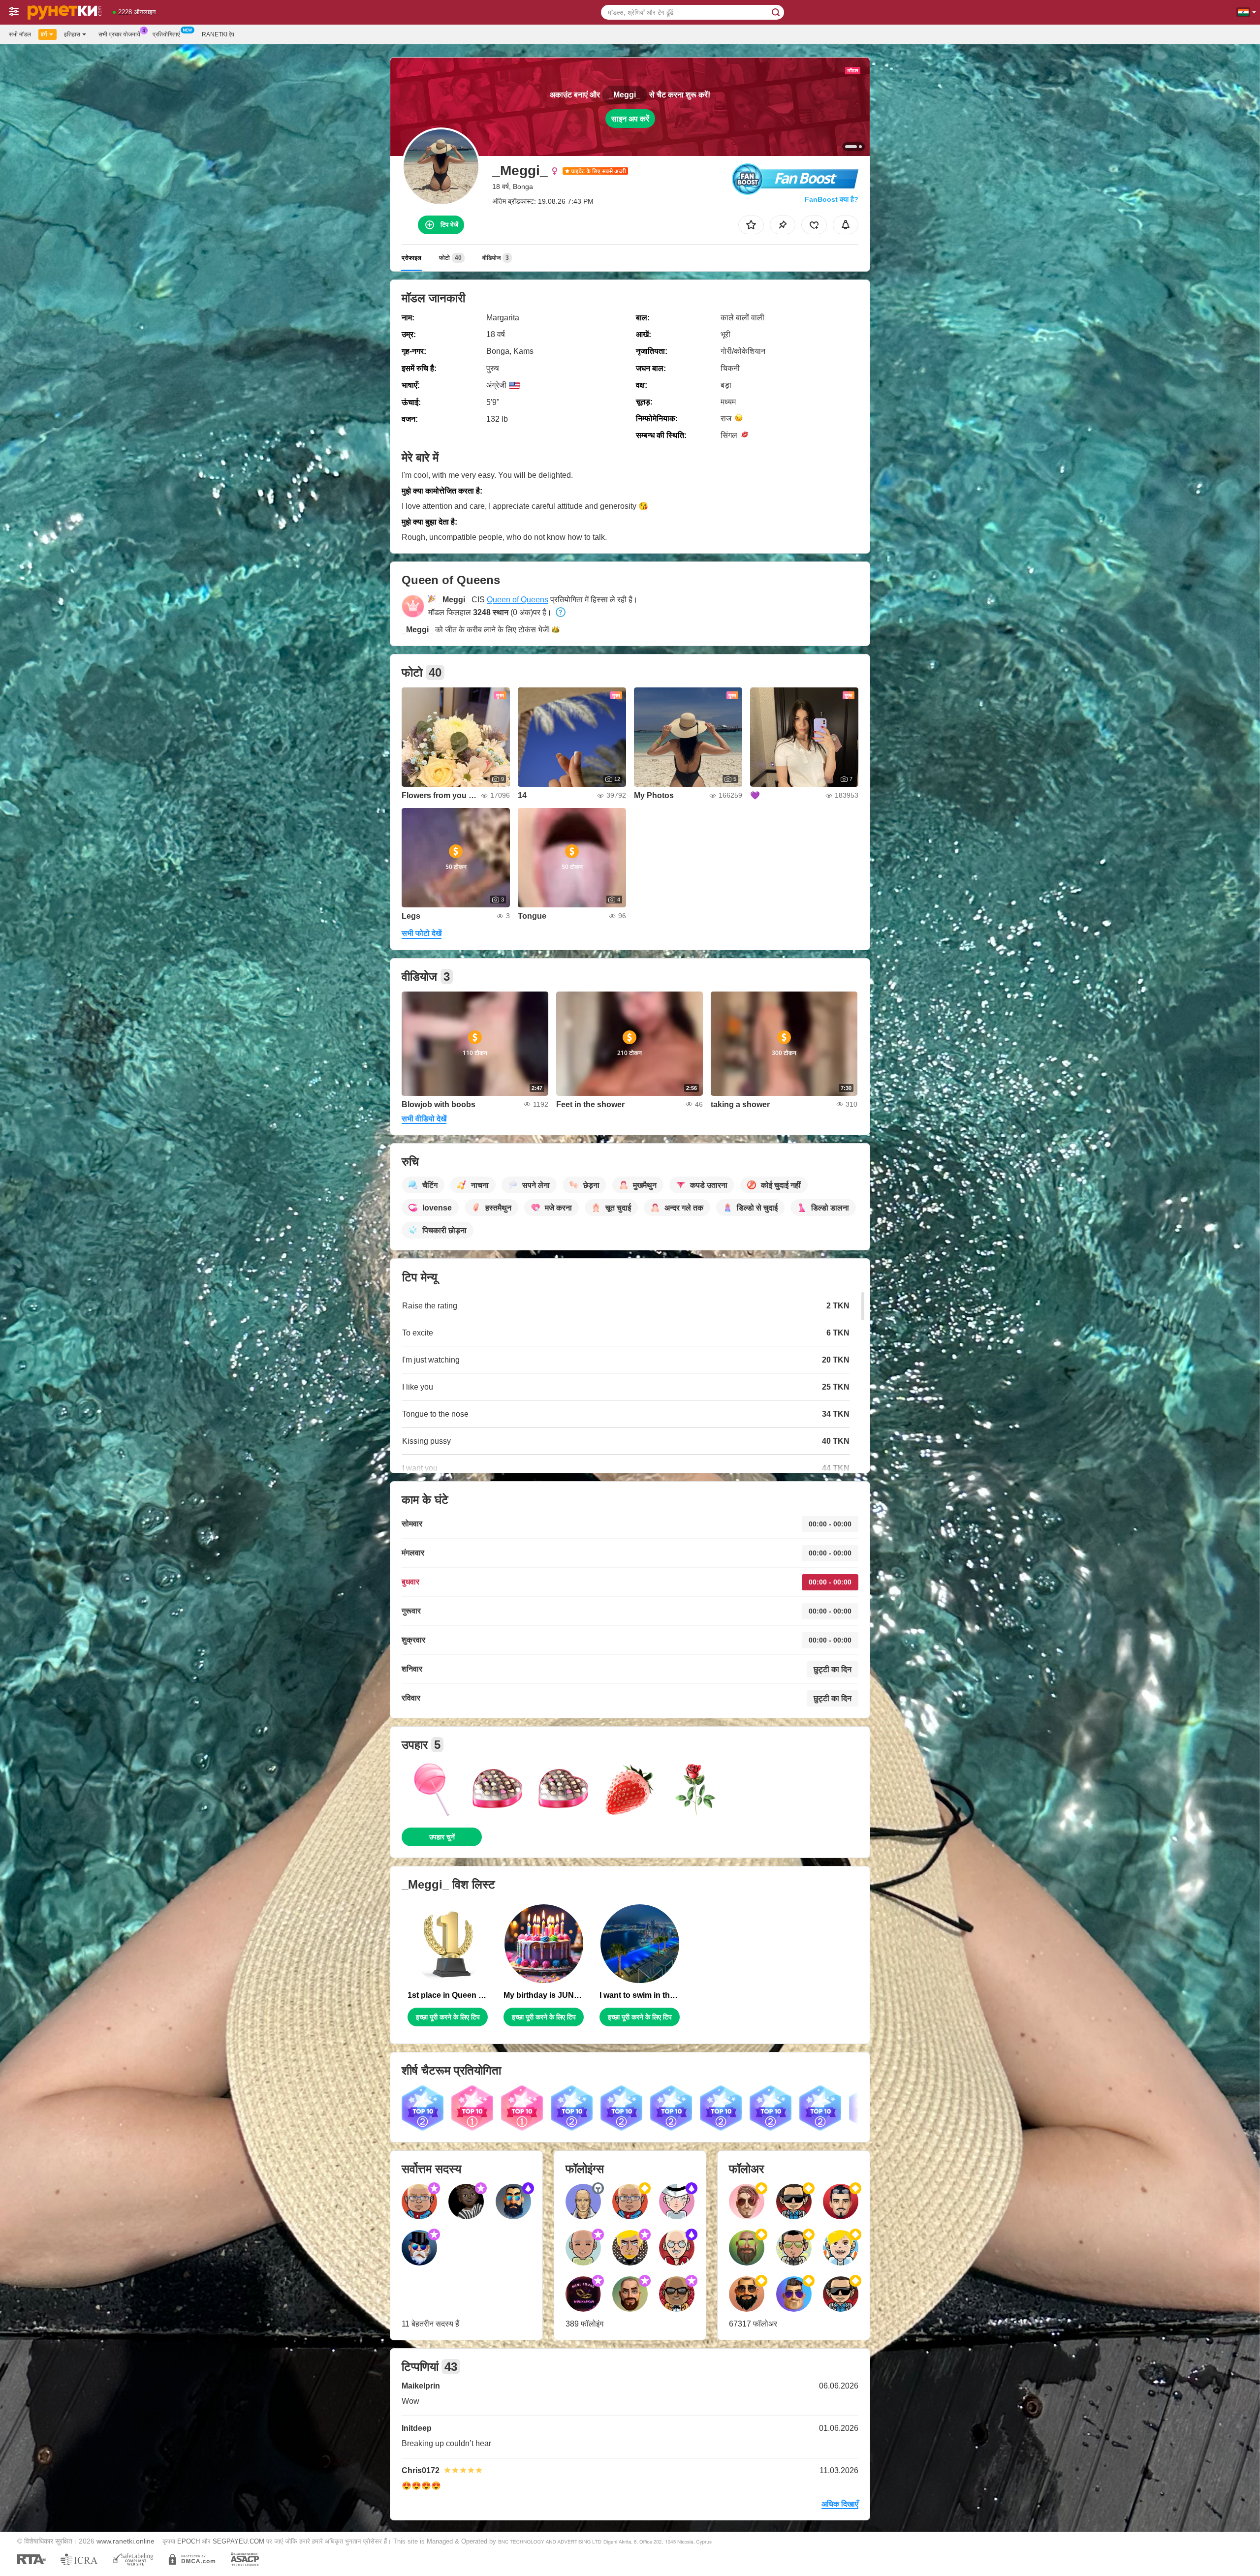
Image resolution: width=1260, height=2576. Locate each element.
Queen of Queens (518, 600)
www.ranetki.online (126, 2541)
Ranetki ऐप (218, 34)
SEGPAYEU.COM (238, 2541)
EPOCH (189, 2541)
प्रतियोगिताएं (166, 34)
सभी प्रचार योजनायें (119, 34)
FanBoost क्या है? (832, 199)
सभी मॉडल (20, 34)
